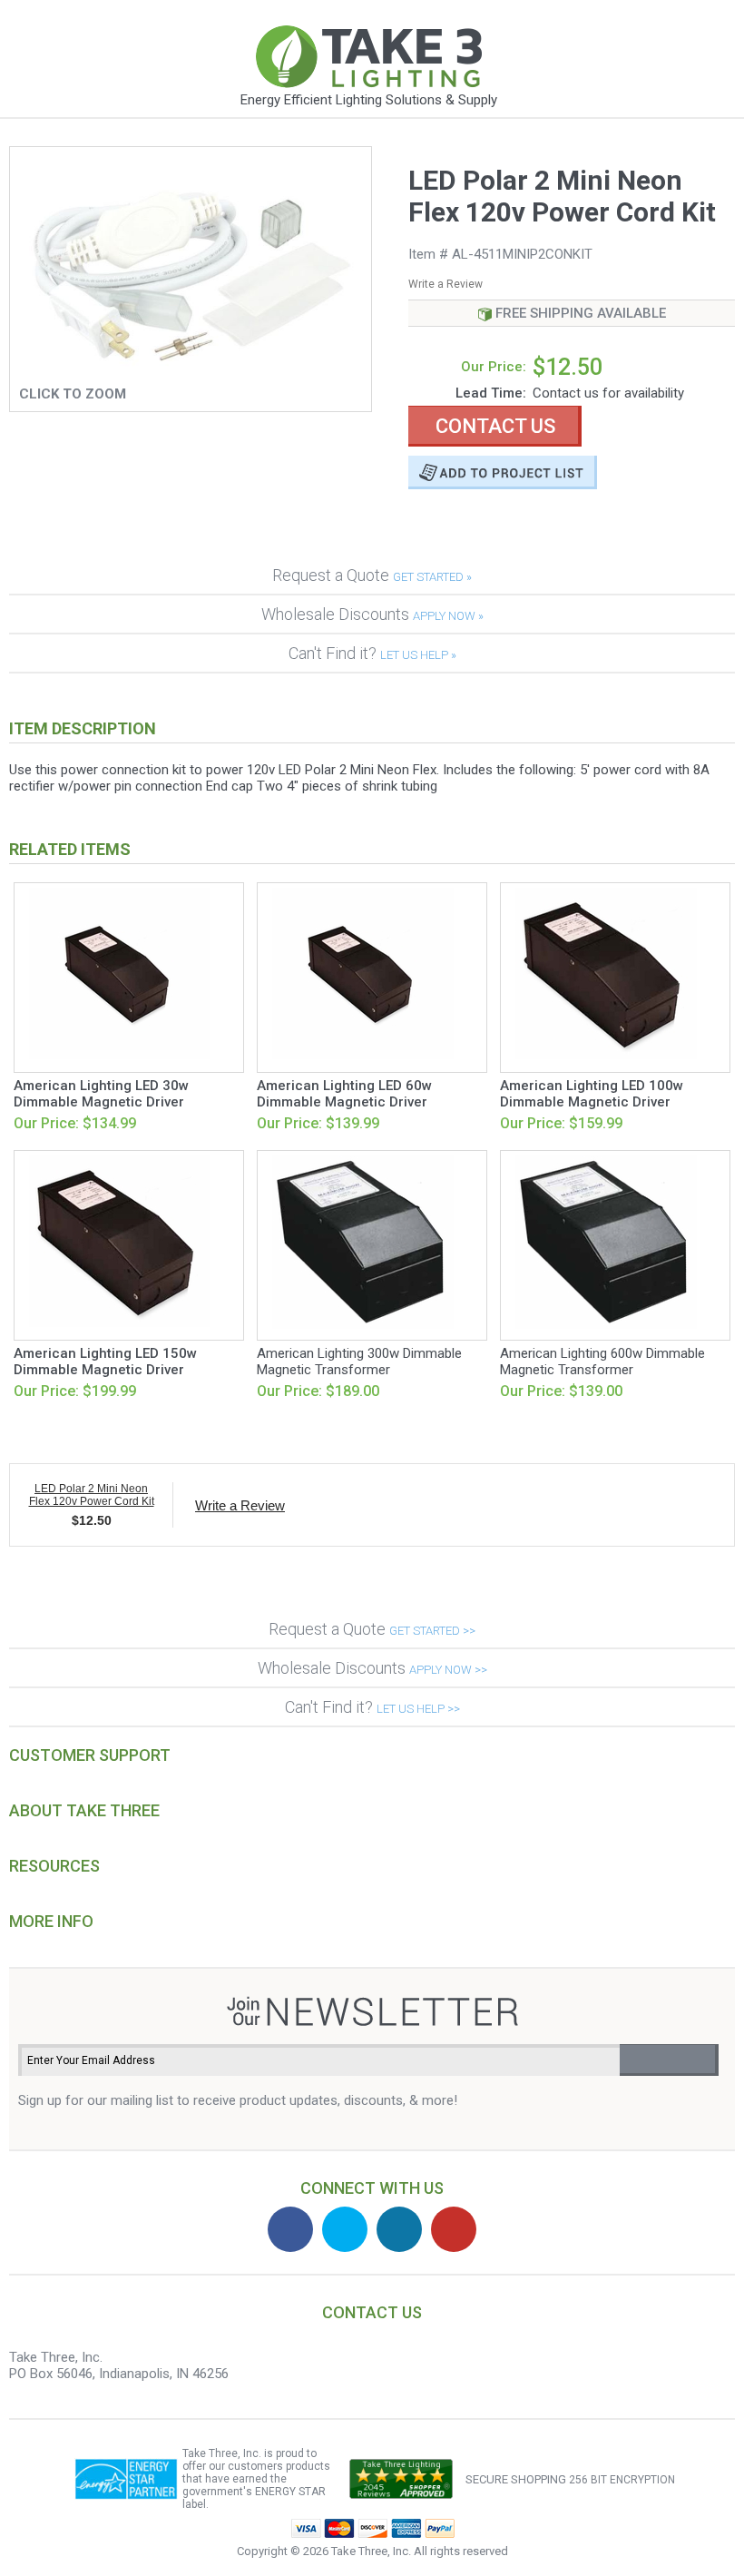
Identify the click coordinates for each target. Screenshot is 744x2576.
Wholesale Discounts (372, 614)
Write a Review (445, 284)
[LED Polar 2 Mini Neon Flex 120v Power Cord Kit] (191, 373)
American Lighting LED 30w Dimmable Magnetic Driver (101, 1094)
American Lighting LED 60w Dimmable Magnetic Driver (344, 1094)
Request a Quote (372, 575)
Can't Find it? (372, 653)
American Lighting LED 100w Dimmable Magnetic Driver (592, 1094)
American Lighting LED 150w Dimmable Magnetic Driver (105, 1362)
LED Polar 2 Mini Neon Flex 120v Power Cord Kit (92, 1495)
